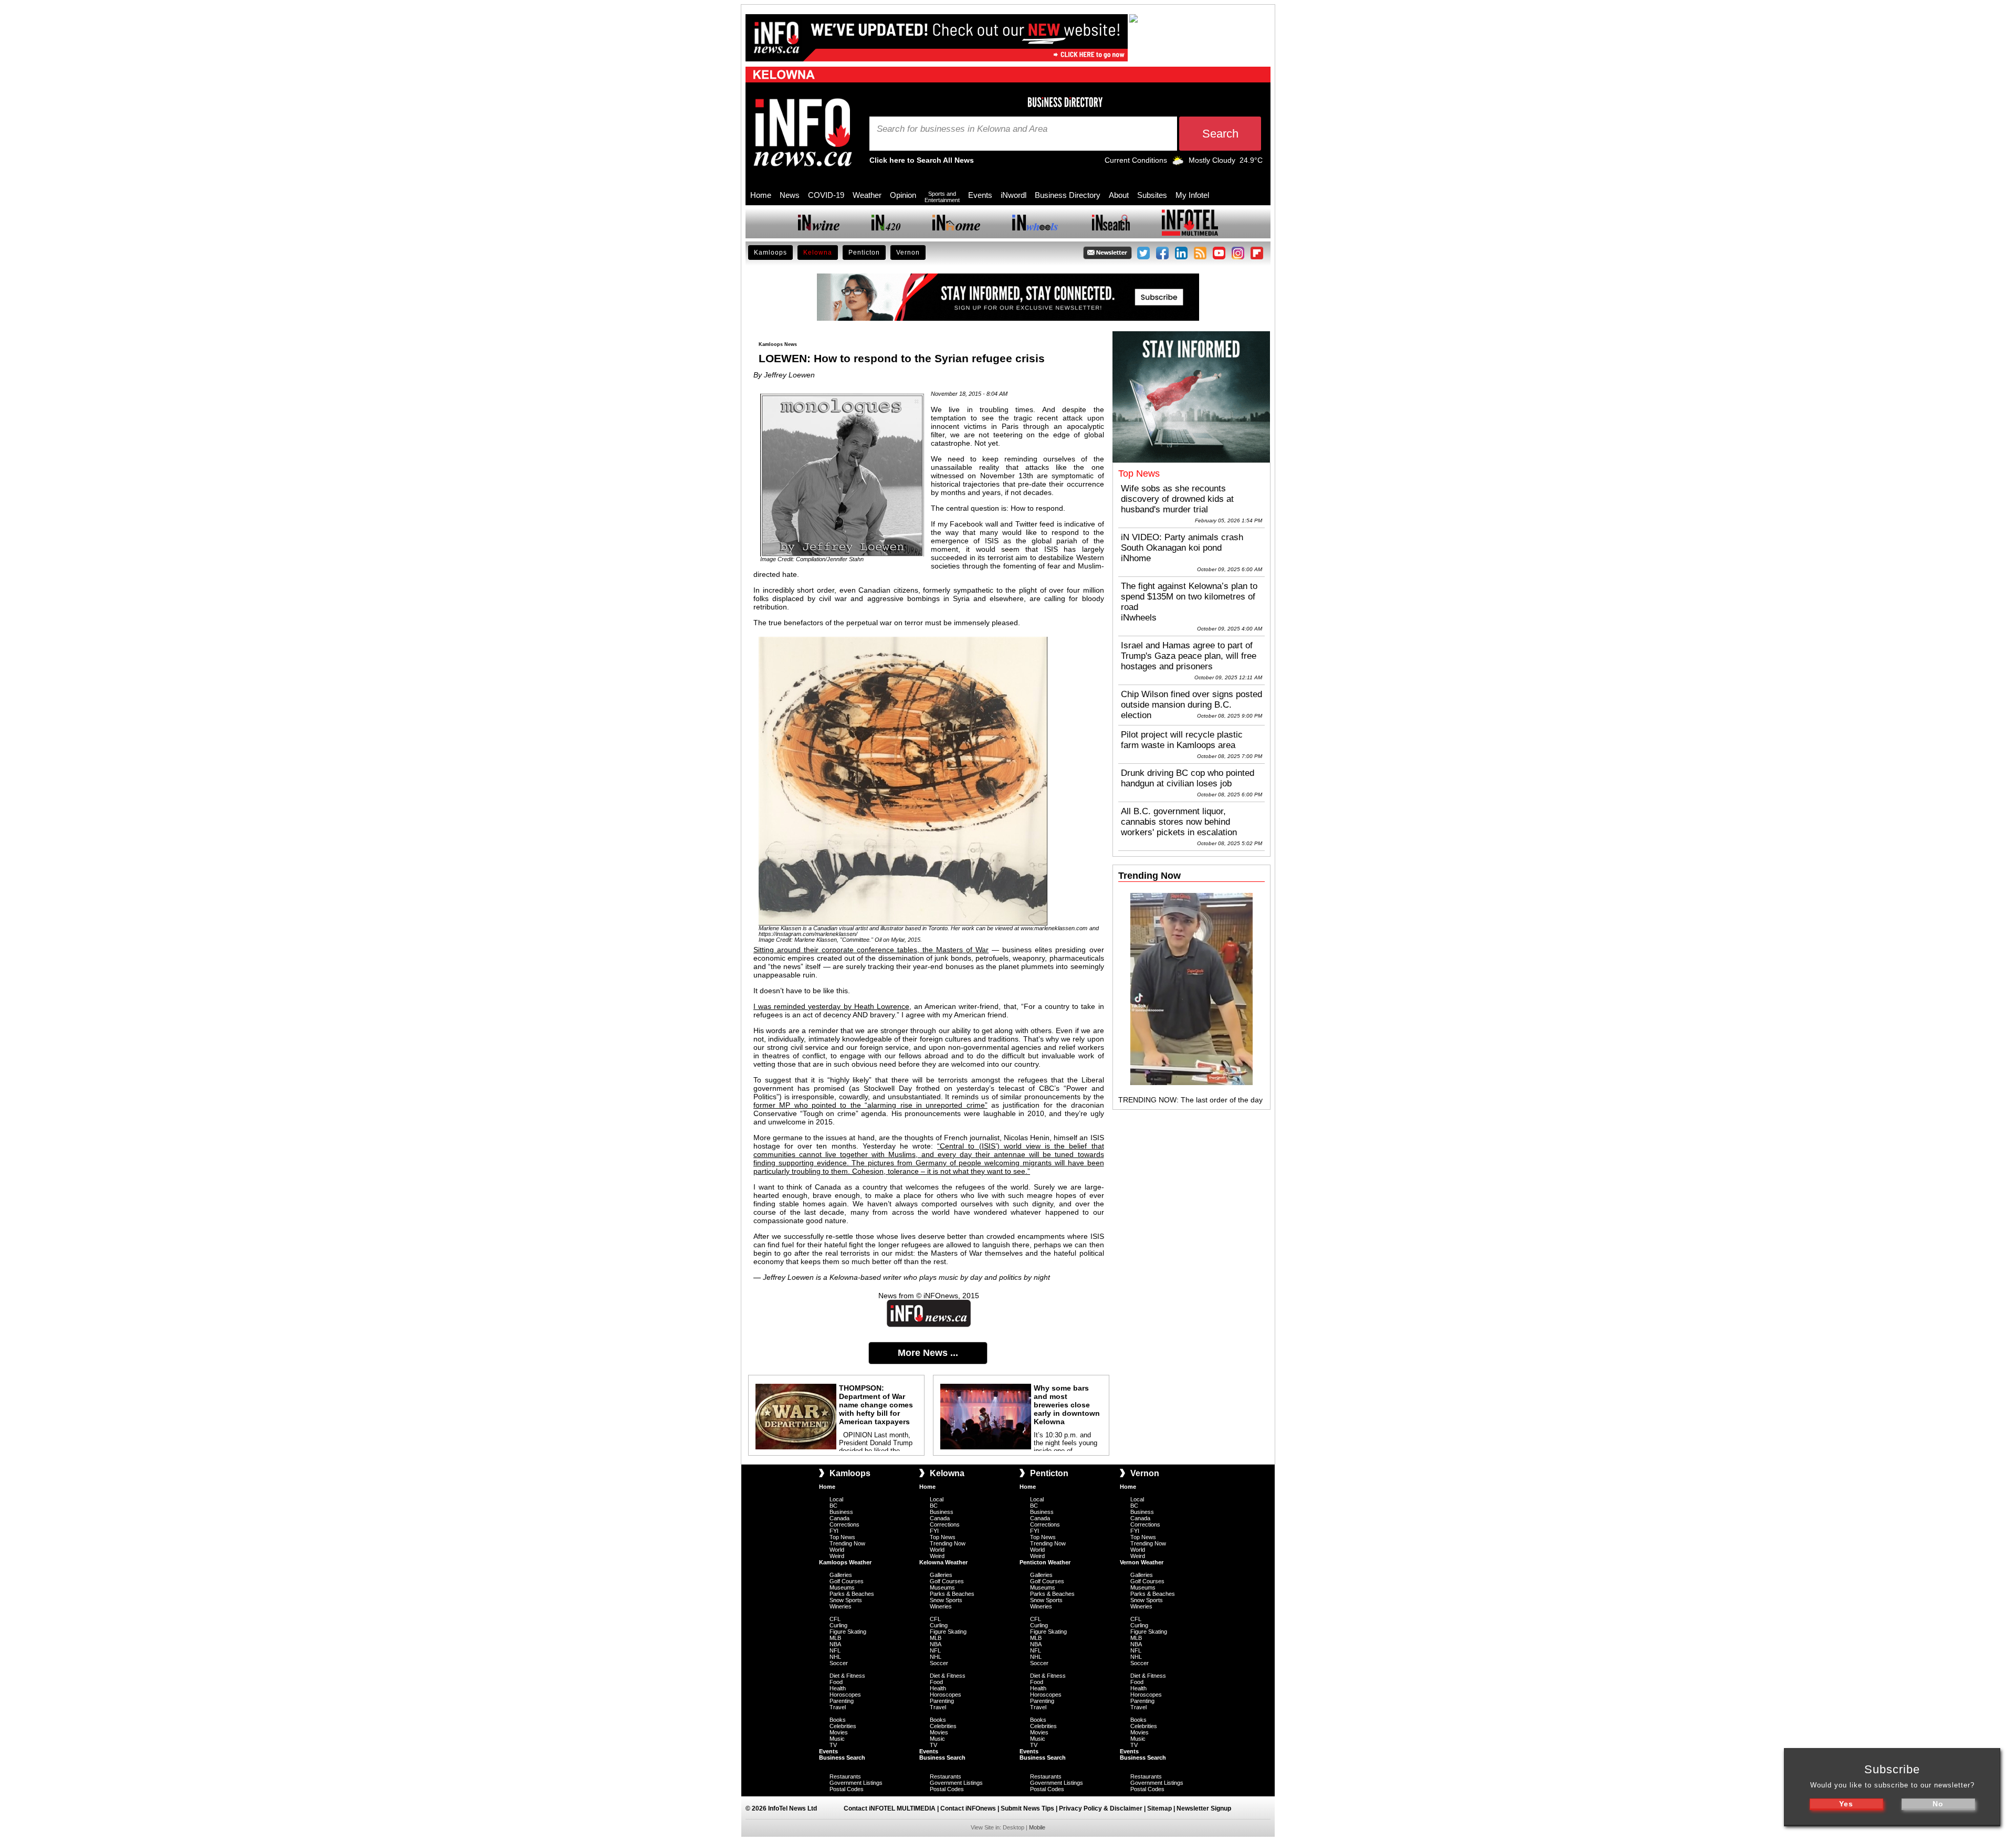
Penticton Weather (1045, 1562)
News (790, 195)
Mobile (1037, 1827)
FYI (834, 1531)
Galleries (841, 1575)
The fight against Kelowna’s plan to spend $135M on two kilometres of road (1189, 597)
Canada (839, 1518)
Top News (842, 1537)
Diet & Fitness (847, 1676)
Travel (838, 1707)
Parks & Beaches (852, 1594)
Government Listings (856, 1783)
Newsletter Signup (1204, 1808)
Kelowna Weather (943, 1562)
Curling (838, 1625)
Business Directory (1068, 195)
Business (841, 1512)
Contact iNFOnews (968, 1808)
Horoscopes (845, 1695)
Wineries (841, 1606)
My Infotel (1192, 195)
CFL (835, 1619)
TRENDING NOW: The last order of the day (1190, 1100)
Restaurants (845, 1776)
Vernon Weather (1142, 1562)
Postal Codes (847, 1789)
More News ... (928, 1353)
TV (833, 1745)
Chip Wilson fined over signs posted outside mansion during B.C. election (1191, 705)
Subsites (1152, 195)
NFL (835, 1650)
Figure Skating (848, 1632)
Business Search (842, 1758)
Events (980, 195)
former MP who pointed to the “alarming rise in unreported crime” (870, 1105)
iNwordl (1014, 195)
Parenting (842, 1701)
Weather (867, 195)
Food (836, 1682)
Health (838, 1688)
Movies (839, 1732)
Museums (842, 1587)
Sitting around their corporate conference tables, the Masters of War (871, 950)
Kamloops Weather (845, 1562)
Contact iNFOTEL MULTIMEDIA (890, 1808)
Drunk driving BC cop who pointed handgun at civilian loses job (1188, 778)
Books (838, 1720)
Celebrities (843, 1726)
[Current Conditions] (1178, 163)
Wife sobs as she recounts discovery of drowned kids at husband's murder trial (1177, 499)
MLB (835, 1638)
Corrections (844, 1524)
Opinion (903, 195)
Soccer (839, 1663)
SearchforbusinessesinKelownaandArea (962, 129)
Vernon (908, 253)
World (837, 1550)
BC (833, 1506)
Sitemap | (1162, 1808)
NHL (835, 1657)
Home (761, 195)
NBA (835, 1644)
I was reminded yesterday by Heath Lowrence (831, 1006)
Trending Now (847, 1543)
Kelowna (818, 253)
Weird (837, 1556)
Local (836, 1499)
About (1119, 195)
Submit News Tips (1027, 1808)
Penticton (864, 253)
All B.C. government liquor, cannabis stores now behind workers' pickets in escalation (1179, 822)
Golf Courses (847, 1581)
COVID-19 (826, 195)
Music (837, 1739)
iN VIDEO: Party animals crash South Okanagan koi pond (1182, 543)
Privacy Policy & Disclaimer (1101, 1808)
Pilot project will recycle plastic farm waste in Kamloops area (1182, 740)
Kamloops (770, 253)
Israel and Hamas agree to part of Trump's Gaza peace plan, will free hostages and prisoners (1189, 656)
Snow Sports (846, 1600)
